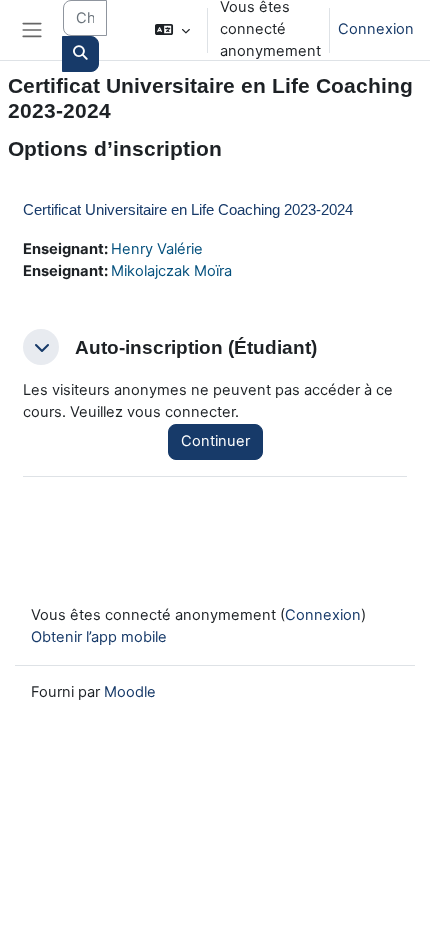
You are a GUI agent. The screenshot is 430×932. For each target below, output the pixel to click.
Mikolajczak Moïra (171, 271)
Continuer (215, 441)
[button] (172, 30)
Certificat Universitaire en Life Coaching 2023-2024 (188, 209)
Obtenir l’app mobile (99, 637)
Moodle (130, 692)
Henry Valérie (157, 249)
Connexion (376, 29)
